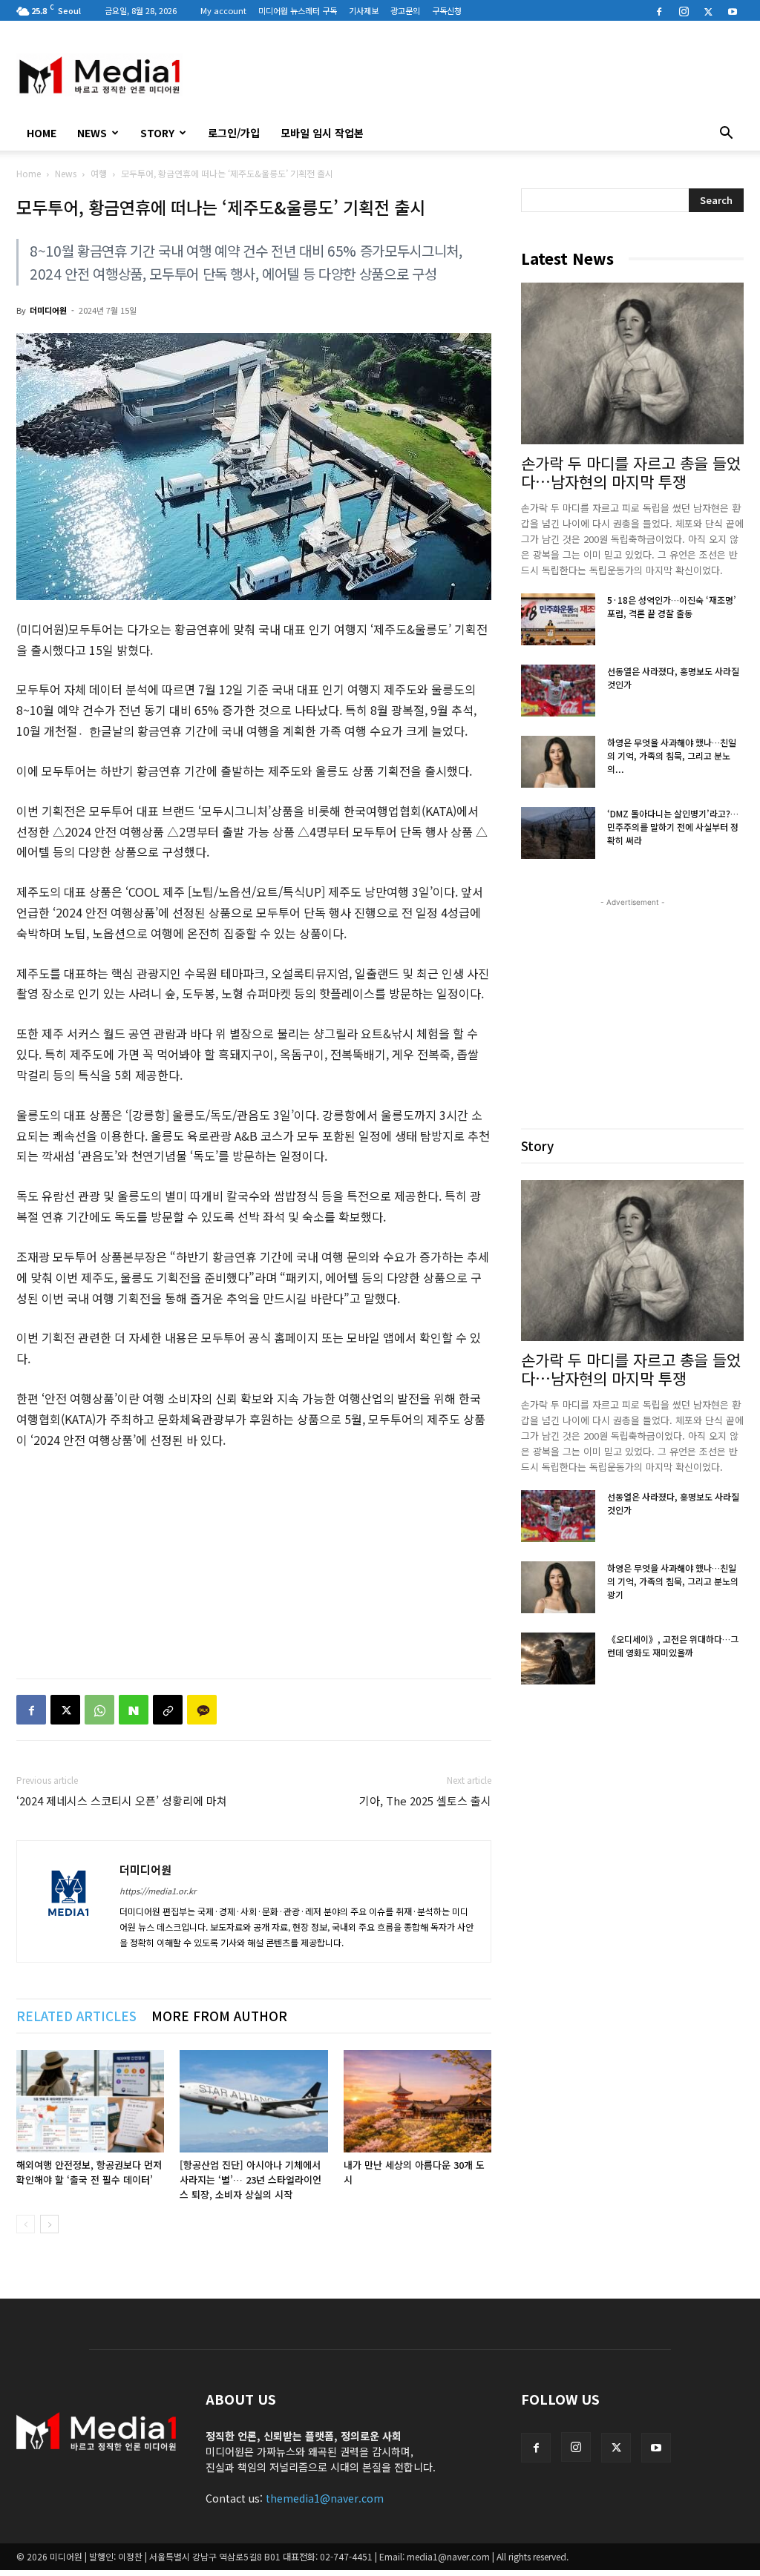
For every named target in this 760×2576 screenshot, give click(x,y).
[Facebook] (659, 10)
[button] (726, 134)
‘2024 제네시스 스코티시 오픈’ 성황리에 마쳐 (122, 1801)
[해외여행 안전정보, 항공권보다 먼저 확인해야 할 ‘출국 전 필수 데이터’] (90, 2101)
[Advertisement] (474, 75)
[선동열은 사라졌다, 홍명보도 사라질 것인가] (558, 691)
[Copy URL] (168, 1710)
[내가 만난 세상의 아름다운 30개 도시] (417, 2101)
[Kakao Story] (202, 1710)
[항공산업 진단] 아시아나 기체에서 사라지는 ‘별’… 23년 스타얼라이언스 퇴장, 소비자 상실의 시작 (250, 2180)
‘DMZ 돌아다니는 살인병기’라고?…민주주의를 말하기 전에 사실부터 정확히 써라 (673, 827)
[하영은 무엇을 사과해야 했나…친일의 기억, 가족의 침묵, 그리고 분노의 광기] (558, 762)
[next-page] (49, 2224)
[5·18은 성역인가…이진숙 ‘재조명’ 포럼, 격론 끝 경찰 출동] (558, 619)
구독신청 (447, 10)
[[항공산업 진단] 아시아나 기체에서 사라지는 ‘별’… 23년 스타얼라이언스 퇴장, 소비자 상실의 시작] (253, 2101)
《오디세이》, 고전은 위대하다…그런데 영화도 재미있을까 (673, 1646)
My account (223, 10)
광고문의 (405, 10)
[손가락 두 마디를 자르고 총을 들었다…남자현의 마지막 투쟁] (632, 363)
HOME (42, 133)
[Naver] (134, 1710)
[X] (708, 10)
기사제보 (364, 10)
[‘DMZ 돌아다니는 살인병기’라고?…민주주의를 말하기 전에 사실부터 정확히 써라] (558, 833)
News (92, 133)
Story (157, 133)
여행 (99, 173)
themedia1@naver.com (325, 2498)
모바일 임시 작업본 (322, 133)
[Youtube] (733, 10)
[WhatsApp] (99, 1710)
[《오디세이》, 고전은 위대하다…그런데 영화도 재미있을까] (558, 1658)
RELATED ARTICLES (76, 2016)
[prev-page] (26, 2224)
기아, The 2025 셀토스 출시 (425, 1801)
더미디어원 (48, 310)
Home (29, 173)
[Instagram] (684, 10)
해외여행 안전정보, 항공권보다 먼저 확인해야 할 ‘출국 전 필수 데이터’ (89, 2172)
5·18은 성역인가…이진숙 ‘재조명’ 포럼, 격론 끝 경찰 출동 (672, 606)
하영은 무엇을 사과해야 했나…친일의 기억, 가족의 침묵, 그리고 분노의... (672, 755)
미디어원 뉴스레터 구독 (298, 10)
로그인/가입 (234, 133)
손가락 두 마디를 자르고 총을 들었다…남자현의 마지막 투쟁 (631, 472)
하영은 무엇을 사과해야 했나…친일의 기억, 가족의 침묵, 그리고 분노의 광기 (673, 1581)
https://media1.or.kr (158, 1891)
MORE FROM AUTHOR (219, 2016)
